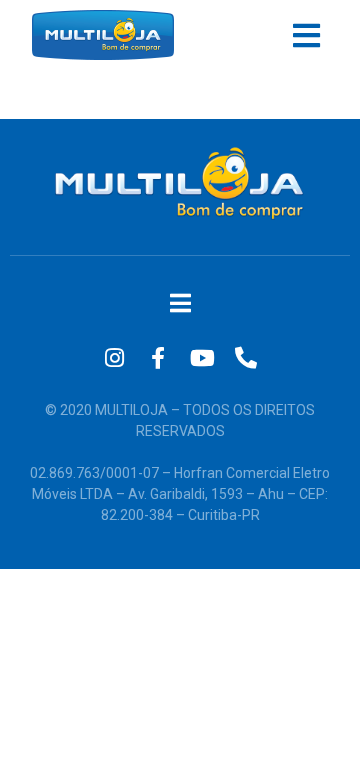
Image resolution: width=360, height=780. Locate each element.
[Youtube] (202, 358)
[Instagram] (114, 358)
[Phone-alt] (246, 358)
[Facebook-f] (158, 358)
